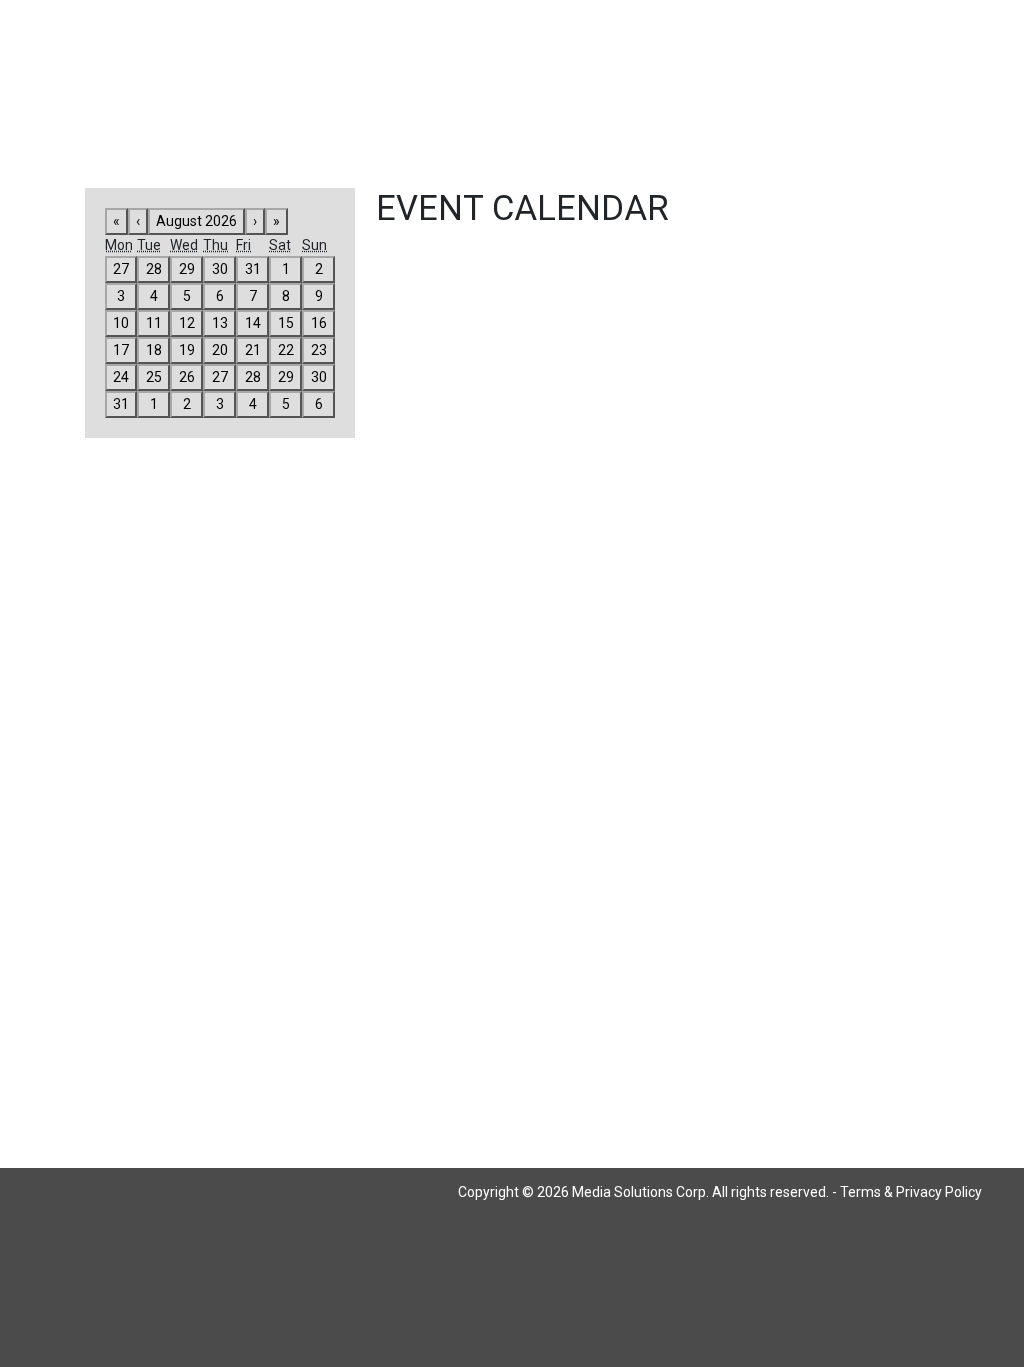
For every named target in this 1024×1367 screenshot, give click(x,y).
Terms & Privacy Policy (911, 1192)
